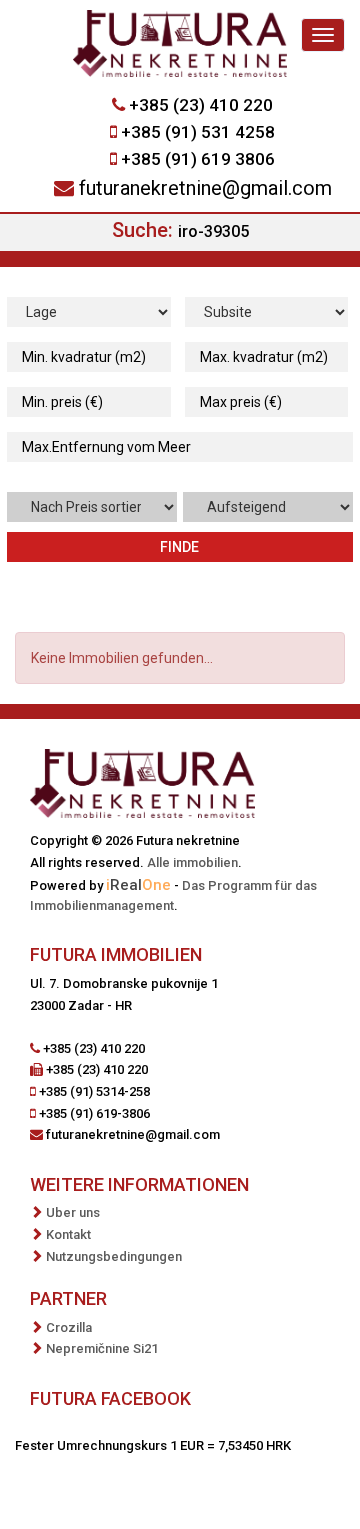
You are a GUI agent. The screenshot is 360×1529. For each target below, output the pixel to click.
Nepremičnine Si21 (102, 1348)
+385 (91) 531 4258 (198, 132)
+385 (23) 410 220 (201, 105)
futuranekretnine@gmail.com (205, 188)
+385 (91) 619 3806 (198, 159)
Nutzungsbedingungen (114, 1256)
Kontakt (68, 1234)
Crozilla (69, 1327)
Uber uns (73, 1212)
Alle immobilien (192, 862)
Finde (179, 547)
